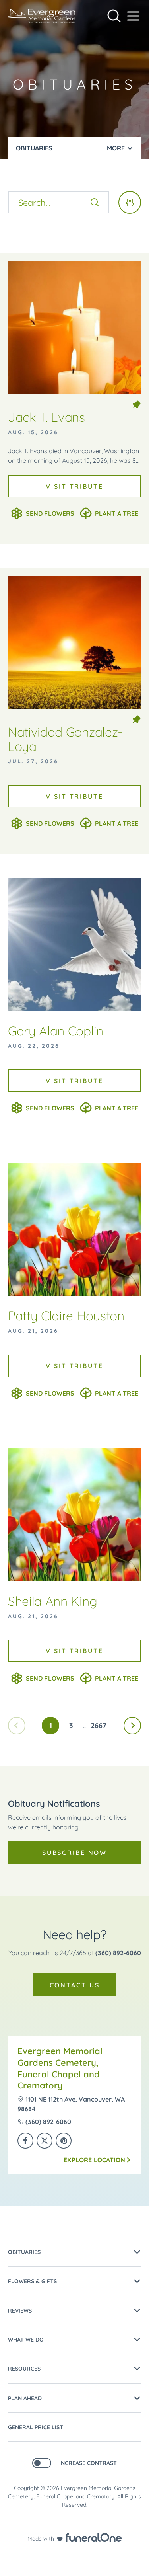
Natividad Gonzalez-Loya (65, 739)
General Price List (36, 2427)
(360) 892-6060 (118, 1953)
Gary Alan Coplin (56, 1031)
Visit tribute (74, 486)
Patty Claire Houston (66, 1316)
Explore (94, 2160)
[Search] (95, 202)
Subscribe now (74, 1853)
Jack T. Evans (46, 417)
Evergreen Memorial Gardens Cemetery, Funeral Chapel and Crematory (60, 2068)
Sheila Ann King (52, 1601)
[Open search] (114, 16)
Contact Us (75, 1985)
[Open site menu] (133, 16)
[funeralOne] (94, 2537)
